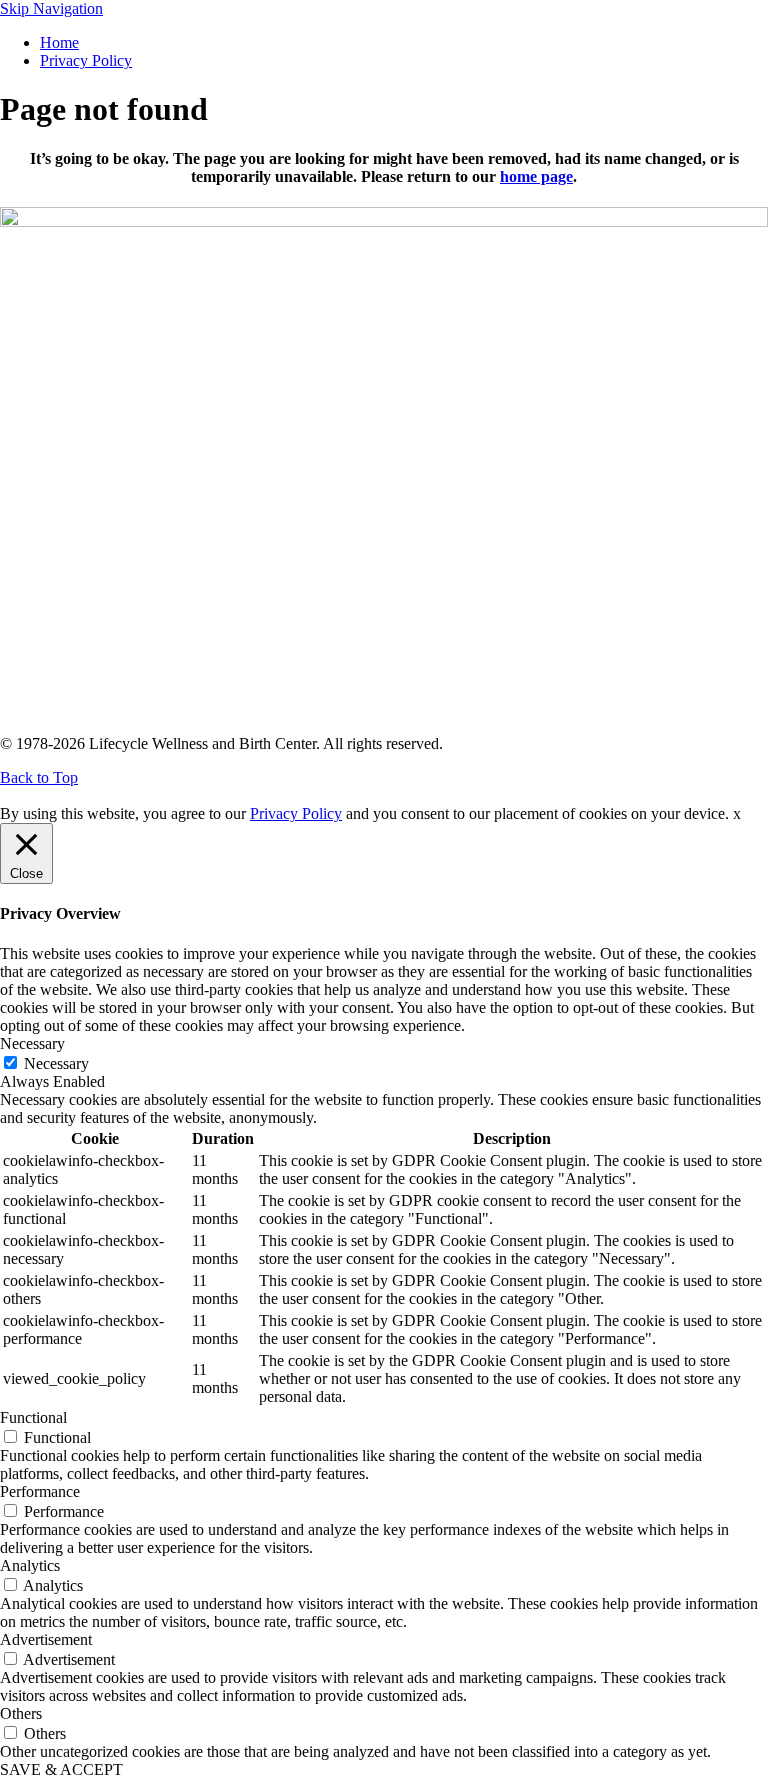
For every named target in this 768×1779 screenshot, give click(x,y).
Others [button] (21, 1713)
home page (536, 176)
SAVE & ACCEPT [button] (61, 1769)
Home (59, 42)
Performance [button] (40, 1491)
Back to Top (39, 777)
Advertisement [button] (46, 1639)
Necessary (56, 1063)
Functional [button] (33, 1417)
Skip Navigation (51, 8)
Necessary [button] (32, 1043)
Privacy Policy (86, 60)
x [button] (737, 813)
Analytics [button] (30, 1565)
